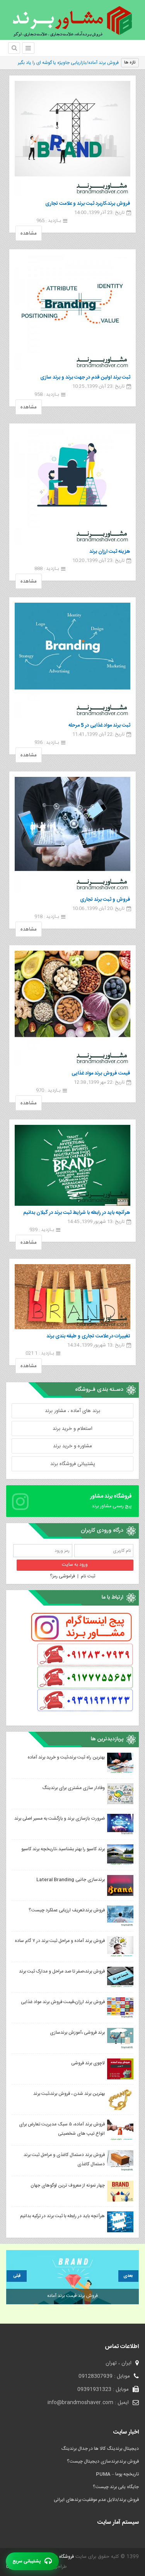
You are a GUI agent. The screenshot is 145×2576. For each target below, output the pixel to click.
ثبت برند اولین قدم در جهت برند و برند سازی (85, 377)
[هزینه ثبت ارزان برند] (72, 487)
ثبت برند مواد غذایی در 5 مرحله (99, 725)
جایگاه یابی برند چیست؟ (116, 2487)
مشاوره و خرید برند (72, 1446)
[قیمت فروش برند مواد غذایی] (72, 1009)
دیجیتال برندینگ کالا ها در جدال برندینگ (100, 2449)
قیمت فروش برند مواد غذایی (101, 1073)
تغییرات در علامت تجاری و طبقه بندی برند (88, 1336)
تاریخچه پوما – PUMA (117, 2474)
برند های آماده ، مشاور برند (72, 1411)
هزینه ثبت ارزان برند (110, 552)
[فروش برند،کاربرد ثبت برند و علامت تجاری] (72, 139)
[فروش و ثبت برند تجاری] (72, 835)
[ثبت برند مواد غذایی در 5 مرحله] (72, 661)
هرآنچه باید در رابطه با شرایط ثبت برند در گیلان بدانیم (77, 1213)
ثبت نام (88, 1576)
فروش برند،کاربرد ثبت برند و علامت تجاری (88, 204)
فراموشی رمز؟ (62, 1576)
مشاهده (29, 233)
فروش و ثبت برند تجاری (105, 900)
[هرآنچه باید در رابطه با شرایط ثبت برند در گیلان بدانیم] (72, 1165)
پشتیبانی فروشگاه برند (73, 1464)
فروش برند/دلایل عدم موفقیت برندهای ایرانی (96, 2500)
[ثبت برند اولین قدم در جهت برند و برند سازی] (72, 313)
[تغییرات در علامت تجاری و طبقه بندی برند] (72, 1297)
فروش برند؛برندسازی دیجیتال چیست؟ (103, 2461)
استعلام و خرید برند (72, 1429)
